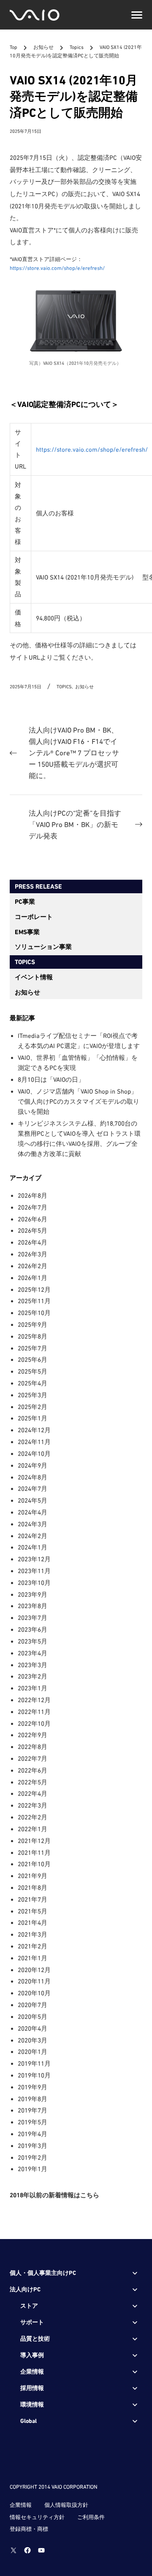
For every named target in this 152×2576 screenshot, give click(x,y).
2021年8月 (33, 1888)
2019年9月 (33, 2087)
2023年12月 (34, 1559)
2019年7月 (33, 2110)
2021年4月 (33, 1923)
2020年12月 (34, 1970)
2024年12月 (34, 1430)
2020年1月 (33, 2052)
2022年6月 (33, 1770)
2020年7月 (33, 2005)
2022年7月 (33, 1758)
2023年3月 (33, 1665)
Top (14, 48)
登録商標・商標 (29, 2529)
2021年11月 (34, 1853)
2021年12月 (34, 1841)
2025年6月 (33, 1359)
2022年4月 (33, 1793)
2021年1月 (33, 1958)
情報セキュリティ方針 (37, 2517)
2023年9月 (33, 1594)
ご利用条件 (91, 2517)
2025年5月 (33, 1371)
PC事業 (25, 902)
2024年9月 (33, 1465)
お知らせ (44, 48)
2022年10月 (34, 1723)
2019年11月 (34, 2063)
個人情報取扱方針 (66, 2505)
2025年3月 (33, 1395)
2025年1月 (33, 1418)
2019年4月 (33, 2134)
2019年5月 (33, 2122)
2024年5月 (33, 1500)
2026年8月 (33, 1195)
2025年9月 (33, 1324)
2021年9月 (33, 1876)
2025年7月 (33, 1348)
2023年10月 (34, 1583)
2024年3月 (33, 1524)
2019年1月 (33, 2169)
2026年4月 (33, 1242)
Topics (77, 48)
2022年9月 (33, 1735)
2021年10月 (34, 1864)
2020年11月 (34, 1981)
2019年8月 (33, 2099)
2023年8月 (33, 1606)
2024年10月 (34, 1454)
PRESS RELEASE (38, 887)
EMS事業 (27, 932)
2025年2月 (33, 1407)
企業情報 (21, 2505)
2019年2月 (33, 2157)
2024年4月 (33, 1512)
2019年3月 (33, 2146)
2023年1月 (33, 1688)
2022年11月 (34, 1712)
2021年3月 (33, 1934)
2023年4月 (33, 1653)
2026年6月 (33, 1219)
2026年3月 (33, 1254)
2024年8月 (33, 1477)
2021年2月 (33, 1946)
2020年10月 (34, 1993)
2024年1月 (33, 1547)
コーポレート (34, 917)
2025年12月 (34, 1289)
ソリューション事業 (43, 947)
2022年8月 (33, 1747)
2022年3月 (33, 1805)
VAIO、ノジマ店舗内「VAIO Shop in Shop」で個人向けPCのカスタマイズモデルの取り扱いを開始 (79, 1101)
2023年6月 (33, 1629)
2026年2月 (33, 1266)
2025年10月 (34, 1313)
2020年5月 (33, 2017)
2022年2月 (33, 1817)
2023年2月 (33, 1676)
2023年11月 (34, 1571)
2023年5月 (33, 1641)
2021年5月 (33, 1911)
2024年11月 (34, 1442)
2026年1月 (33, 1278)
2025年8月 (33, 1336)
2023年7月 (33, 1618)
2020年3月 (33, 2040)
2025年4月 (33, 1383)
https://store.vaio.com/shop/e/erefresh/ (57, 268)
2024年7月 (33, 1489)
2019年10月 (34, 2075)
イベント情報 (34, 977)
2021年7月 (33, 1899)
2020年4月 (33, 2028)
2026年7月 (33, 1207)
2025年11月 (34, 1301)
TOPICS (25, 962)
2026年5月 (33, 1230)
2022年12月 (34, 1700)
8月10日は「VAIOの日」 (51, 1079)
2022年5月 (33, 1782)
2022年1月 (33, 1829)
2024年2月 (33, 1536)
